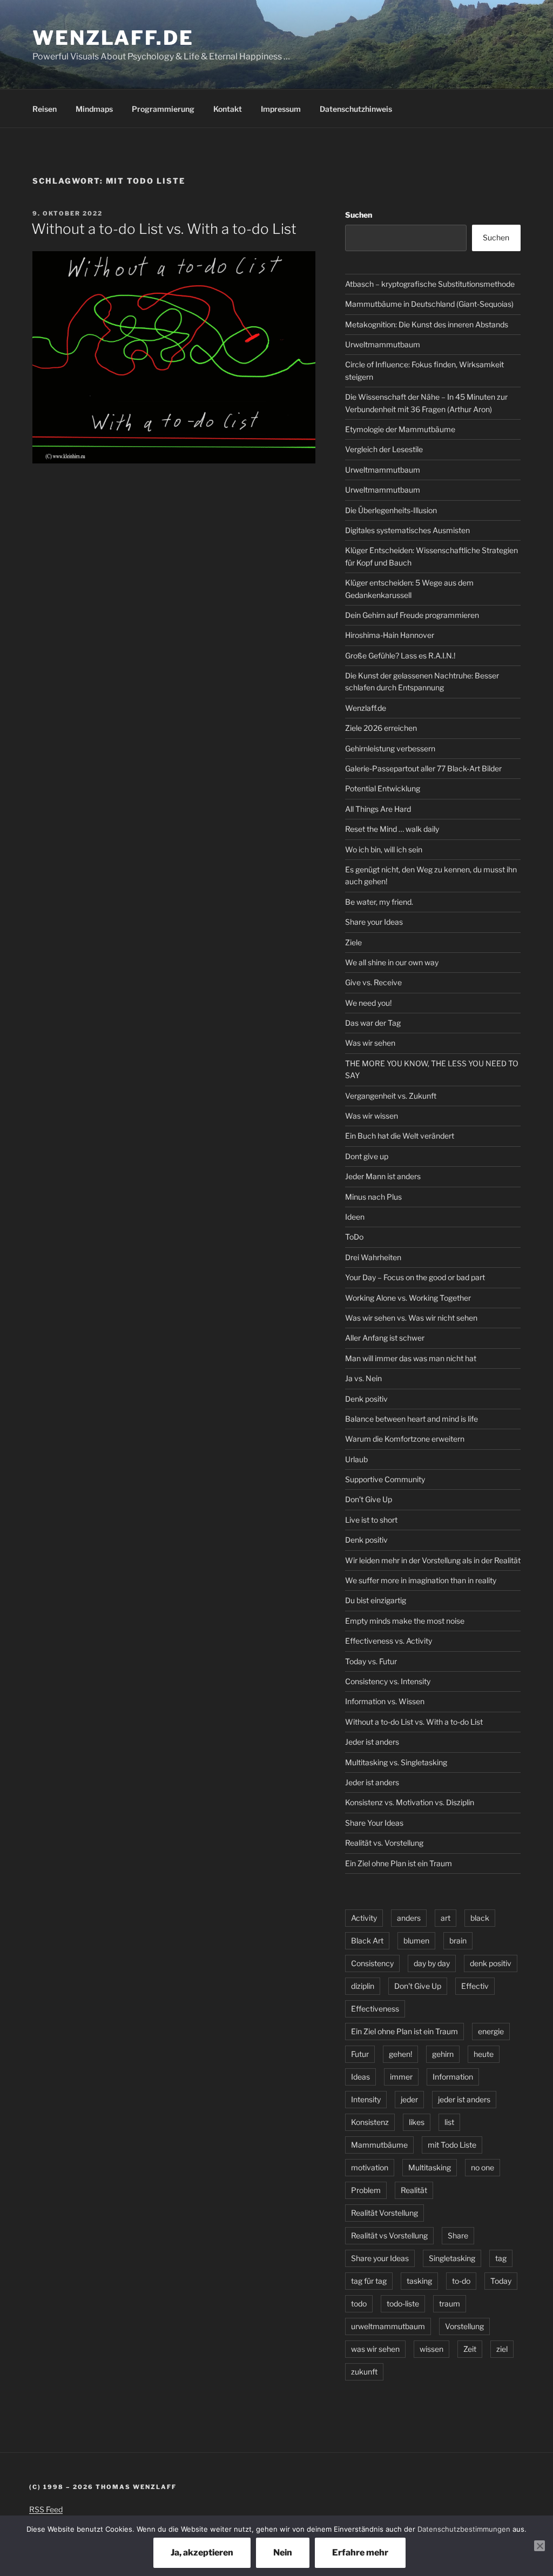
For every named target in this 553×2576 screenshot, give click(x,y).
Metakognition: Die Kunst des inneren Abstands (427, 324)
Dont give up (367, 1156)
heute (484, 2054)
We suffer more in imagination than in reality (421, 1580)
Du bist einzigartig (376, 1600)
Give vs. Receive (373, 982)
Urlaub (356, 1459)
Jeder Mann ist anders (383, 1176)
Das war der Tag (373, 1023)
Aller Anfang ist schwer (385, 1338)
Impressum (281, 109)
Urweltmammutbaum (383, 344)
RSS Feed (46, 2509)
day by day (432, 1963)
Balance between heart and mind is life (412, 1419)
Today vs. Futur (371, 1661)
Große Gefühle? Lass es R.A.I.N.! (400, 655)
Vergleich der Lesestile (384, 449)
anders (409, 1918)
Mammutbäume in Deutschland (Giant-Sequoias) (429, 304)
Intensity (366, 2099)
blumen (416, 1941)
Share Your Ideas (374, 1823)
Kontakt (228, 109)
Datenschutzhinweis (356, 109)
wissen (431, 2349)
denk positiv (491, 1963)
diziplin (363, 1986)
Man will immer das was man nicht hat (411, 1358)
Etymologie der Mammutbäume (400, 429)
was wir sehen (375, 2349)
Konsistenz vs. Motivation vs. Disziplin (410, 1802)
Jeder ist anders (372, 1742)
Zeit (470, 2349)
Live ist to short (371, 1520)
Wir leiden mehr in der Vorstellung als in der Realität (433, 1560)
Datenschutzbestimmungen (464, 2529)
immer (401, 2077)
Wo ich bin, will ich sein (384, 849)
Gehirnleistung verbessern (390, 748)
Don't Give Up (418, 1986)
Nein (283, 2553)
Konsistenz (370, 2122)
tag (501, 2258)
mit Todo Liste (452, 2145)
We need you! (368, 1003)
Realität (414, 2190)
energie (491, 2031)
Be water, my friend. (379, 902)
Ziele (353, 942)
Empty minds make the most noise (405, 1621)
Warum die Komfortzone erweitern (405, 1439)
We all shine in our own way (392, 962)
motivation (370, 2167)
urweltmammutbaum (388, 2326)
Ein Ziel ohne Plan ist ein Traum (399, 1863)
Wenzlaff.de (113, 38)
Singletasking (452, 2258)
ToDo (354, 1237)
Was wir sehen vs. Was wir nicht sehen (411, 1318)
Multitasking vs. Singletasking (396, 1762)
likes (417, 2122)
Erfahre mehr (360, 2553)
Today (501, 2281)
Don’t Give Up (369, 1499)
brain (458, 1941)
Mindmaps (94, 109)
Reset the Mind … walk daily (392, 829)
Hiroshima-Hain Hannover (390, 635)
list (449, 2122)
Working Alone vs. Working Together (408, 1298)
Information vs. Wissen (385, 1701)
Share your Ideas (374, 922)
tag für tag (369, 2281)
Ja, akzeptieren (202, 2553)
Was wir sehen (370, 1043)
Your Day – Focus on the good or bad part (415, 1277)
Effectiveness (375, 2009)
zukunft (364, 2372)
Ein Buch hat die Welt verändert (400, 1136)
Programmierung (163, 109)
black (480, 1918)
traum (450, 2303)
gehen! (400, 2054)
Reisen (45, 109)
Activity (364, 1918)
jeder (409, 2099)
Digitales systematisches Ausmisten (407, 530)
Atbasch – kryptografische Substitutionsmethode (430, 284)
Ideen (355, 1217)
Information (453, 2077)
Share (458, 2235)
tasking (419, 2281)
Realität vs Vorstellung (389, 2235)
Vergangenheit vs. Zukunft (391, 1096)
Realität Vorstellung (385, 2213)
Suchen (359, 215)
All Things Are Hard (378, 809)
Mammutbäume (379, 2145)
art (446, 1918)
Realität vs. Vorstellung (384, 1843)
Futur (360, 2054)
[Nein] (539, 2546)
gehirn (443, 2054)
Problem (366, 2190)
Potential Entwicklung (383, 788)
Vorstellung (464, 2326)
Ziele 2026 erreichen (381, 728)
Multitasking (430, 2167)
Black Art (367, 1941)
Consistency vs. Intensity (388, 1681)
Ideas (360, 2077)
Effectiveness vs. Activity (389, 1641)
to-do (461, 2281)
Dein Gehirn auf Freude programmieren (412, 615)
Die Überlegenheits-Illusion (391, 510)
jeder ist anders (464, 2099)
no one (483, 2167)
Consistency (372, 1963)
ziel (502, 2349)
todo (359, 2303)
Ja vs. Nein (363, 1378)
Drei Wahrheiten (373, 1257)
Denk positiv (366, 1399)
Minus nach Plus (373, 1197)
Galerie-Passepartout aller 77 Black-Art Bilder (423, 768)
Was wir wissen (372, 1116)
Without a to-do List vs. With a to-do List (164, 229)
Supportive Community (385, 1479)
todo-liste (403, 2303)
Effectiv (475, 1986)
